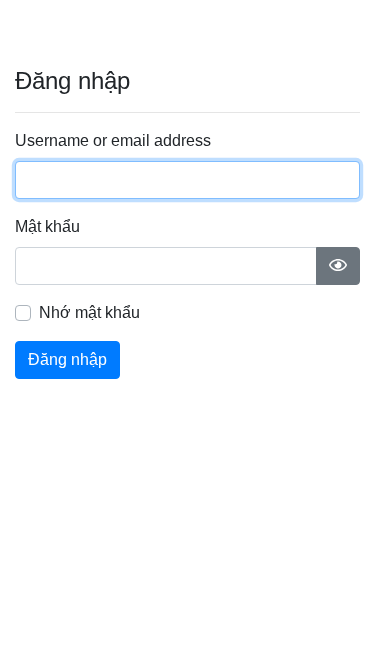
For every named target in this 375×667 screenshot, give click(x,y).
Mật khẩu (47, 226)
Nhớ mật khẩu (89, 312)
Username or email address (113, 140)
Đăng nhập (67, 359)
